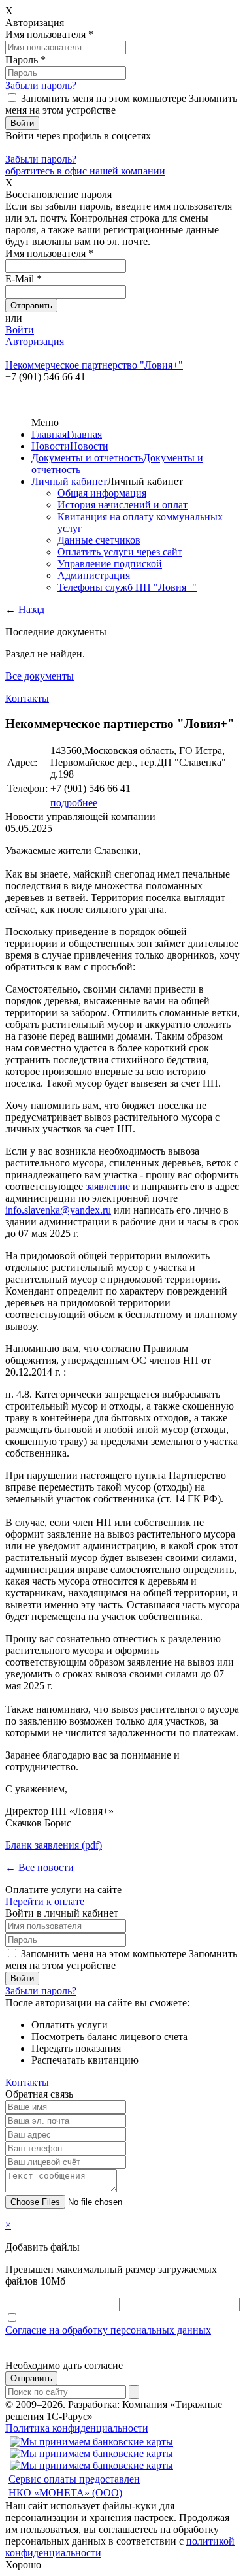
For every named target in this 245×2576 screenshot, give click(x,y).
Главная (49, 434)
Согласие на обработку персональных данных (108, 2330)
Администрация (94, 575)
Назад (31, 609)
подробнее (74, 803)
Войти (20, 330)
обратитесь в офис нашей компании (85, 171)
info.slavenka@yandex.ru (58, 1210)
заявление (108, 1186)
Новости (51, 446)
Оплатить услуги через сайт (120, 552)
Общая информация (102, 493)
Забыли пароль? (41, 85)
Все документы (40, 676)
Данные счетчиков (99, 540)
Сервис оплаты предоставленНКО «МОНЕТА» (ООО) (74, 2486)
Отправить (31, 2378)
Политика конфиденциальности (77, 2428)
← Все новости (40, 1867)
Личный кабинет (69, 481)
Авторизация (35, 341)
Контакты (27, 698)
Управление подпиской (110, 564)
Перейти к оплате (45, 1901)
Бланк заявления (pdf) (54, 1845)
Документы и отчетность (87, 458)
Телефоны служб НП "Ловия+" (127, 587)
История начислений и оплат (122, 505)
